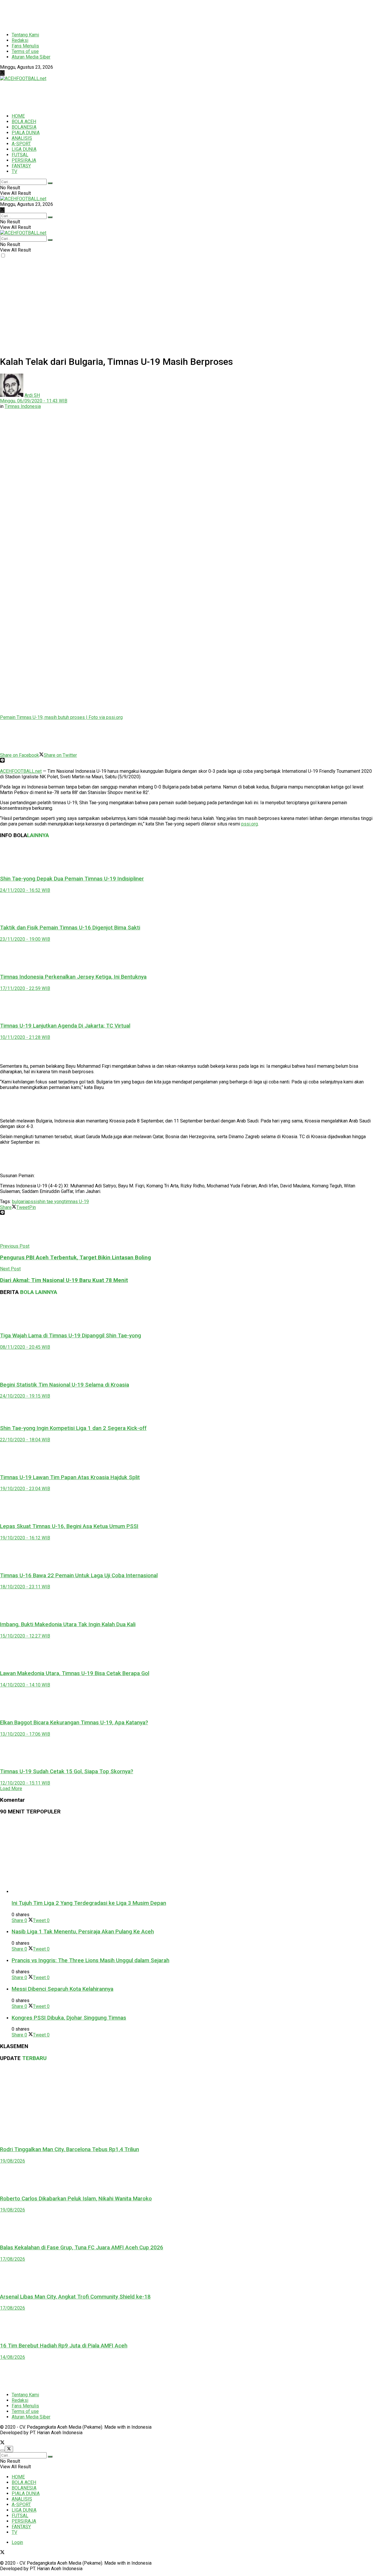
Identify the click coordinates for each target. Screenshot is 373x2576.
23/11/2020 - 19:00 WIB (25, 939)
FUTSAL (20, 155)
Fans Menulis (25, 46)
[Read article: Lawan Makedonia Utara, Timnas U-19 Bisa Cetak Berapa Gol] (186, 1652)
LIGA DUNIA (24, 149)
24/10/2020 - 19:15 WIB (25, 1396)
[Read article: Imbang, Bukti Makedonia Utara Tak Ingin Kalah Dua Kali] (186, 1603)
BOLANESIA (24, 127)
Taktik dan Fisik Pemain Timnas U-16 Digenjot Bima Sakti (70, 928)
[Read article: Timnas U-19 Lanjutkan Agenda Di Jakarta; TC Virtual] (186, 1004)
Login (17, 2542)
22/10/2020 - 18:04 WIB (25, 1440)
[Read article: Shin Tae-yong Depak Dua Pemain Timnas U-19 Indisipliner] (186, 857)
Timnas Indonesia (23, 406)
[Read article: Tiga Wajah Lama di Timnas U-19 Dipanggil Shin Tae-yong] (186, 1314)
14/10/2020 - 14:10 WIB (25, 1685)
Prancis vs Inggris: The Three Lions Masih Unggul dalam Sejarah (90, 1960)
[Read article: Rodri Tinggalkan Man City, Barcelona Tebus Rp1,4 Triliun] (186, 2104)
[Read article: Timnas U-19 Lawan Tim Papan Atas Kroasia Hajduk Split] (186, 1456)
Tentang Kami (25, 35)
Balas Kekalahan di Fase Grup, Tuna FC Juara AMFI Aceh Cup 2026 (82, 2248)
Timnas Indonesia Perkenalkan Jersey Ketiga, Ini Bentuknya (73, 977)
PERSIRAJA (24, 160)
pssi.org (250, 824)
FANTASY (21, 166)
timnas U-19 (76, 1202)
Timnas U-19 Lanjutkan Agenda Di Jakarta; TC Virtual (65, 1026)
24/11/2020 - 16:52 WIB (25, 890)
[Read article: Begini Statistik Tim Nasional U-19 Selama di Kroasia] (186, 1363)
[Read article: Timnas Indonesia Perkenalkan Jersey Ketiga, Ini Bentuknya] (186, 955)
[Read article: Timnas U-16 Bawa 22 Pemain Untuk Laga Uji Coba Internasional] (186, 1554)
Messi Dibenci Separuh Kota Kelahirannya (63, 1989)
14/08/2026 (13, 2357)
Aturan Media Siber (31, 57)
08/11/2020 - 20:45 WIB (25, 1347)
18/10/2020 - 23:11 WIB (25, 1587)
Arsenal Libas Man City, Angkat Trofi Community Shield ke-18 (75, 2297)
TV (14, 171)
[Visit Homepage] (23, 78)
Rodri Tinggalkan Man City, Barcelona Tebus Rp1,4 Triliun (70, 2149)
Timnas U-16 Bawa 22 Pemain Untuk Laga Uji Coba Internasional (79, 1576)
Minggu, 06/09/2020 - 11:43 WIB (34, 401)
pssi (32, 1202)
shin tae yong (51, 1202)
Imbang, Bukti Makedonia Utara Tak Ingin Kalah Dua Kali (68, 1624)
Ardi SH (32, 395)
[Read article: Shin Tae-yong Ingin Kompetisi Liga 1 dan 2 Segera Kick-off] (186, 1409)
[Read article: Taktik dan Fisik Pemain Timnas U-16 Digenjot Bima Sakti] (186, 906)
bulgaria (20, 1202)
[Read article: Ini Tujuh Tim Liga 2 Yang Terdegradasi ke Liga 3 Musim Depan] (192, 1857)
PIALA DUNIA (26, 133)
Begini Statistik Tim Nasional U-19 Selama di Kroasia (65, 1385)
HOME (18, 116)
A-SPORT (21, 144)
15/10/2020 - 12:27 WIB (25, 1636)
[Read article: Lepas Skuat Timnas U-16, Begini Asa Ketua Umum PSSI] (186, 1504)
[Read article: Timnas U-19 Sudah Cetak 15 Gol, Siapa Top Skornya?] (186, 1750)
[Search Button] (50, 183)
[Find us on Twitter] (2, 73)
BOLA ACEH (24, 122)
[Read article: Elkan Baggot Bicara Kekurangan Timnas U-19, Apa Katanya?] (186, 1701)
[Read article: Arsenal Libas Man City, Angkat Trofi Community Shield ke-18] (186, 2275)
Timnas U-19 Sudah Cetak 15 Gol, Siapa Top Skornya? (67, 1771)
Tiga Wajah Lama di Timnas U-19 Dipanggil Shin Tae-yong (71, 1336)
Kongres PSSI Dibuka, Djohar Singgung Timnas (69, 2018)
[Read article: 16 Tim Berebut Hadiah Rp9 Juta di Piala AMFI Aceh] (186, 2324)
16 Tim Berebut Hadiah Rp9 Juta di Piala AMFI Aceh (64, 2346)
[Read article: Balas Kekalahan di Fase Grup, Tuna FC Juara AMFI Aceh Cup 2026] (186, 2226)
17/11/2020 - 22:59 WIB (25, 988)
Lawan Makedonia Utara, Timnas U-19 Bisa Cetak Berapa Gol (75, 1673)
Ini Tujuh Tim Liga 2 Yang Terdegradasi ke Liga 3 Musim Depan (89, 1903)
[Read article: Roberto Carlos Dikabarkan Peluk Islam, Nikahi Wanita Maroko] (186, 2177)
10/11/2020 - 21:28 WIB (25, 1037)
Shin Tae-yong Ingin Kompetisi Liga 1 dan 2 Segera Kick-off (73, 1428)
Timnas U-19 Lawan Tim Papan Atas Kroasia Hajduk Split (70, 1477)
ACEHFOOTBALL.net (21, 771)
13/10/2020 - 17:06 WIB (25, 1734)
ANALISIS (22, 138)
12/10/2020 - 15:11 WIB (25, 1783)
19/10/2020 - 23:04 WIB (25, 1489)
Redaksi (20, 40)
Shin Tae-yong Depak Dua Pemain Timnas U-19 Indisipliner (72, 879)
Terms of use (25, 51)
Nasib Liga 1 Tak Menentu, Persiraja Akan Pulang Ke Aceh (83, 1932)
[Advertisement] (141, 13)
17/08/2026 (13, 2259)
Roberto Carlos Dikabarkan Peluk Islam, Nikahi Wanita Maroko (76, 2199)
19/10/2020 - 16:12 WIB (25, 1538)
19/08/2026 (13, 2161)
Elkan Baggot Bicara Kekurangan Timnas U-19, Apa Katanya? (74, 1723)
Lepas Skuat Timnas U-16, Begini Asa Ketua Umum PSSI (69, 1526)
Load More (11, 1789)
